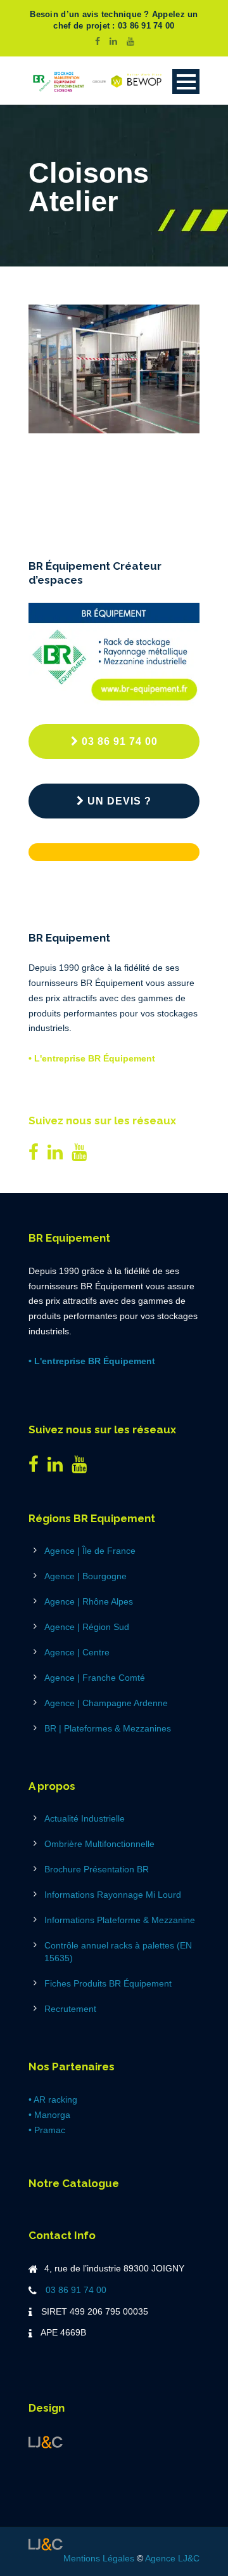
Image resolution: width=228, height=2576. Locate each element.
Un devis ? (119, 801)
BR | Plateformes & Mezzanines (108, 1728)
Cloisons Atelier (102, 464)
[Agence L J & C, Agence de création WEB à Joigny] (46, 2441)
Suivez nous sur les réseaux (102, 1120)
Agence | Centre (77, 1652)
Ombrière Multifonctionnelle (99, 1844)
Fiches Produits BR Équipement (108, 1983)
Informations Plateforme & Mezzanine (120, 1920)
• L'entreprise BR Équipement (92, 1058)
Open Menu (186, 82)
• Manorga (49, 2115)
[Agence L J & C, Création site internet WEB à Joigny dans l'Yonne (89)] (46, 2543)
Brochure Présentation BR (97, 1869)
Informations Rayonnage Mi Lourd (113, 1895)
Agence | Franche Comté (95, 1678)
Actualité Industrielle (85, 1818)
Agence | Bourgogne (85, 1576)
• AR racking (53, 2100)
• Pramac (47, 2130)
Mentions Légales (99, 2558)
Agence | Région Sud (87, 1627)
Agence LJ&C (172, 2558)
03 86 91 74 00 (120, 741)
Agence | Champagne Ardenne (106, 1703)
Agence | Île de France (90, 1551)
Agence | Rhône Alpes (89, 1601)
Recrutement (70, 2009)
